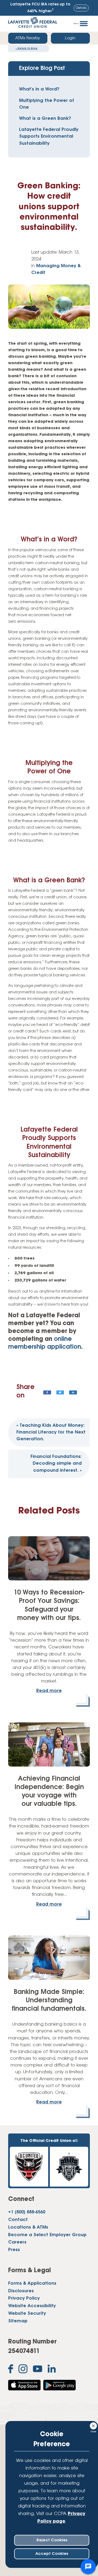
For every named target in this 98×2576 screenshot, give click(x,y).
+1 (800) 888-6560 (27, 2212)
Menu (76, 24)
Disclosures (21, 2291)
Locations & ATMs (28, 2228)
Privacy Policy (24, 2299)
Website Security (27, 2314)
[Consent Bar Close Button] (94, 2425)
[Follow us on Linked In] (52, 2370)
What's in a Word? (39, 89)
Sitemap (18, 2321)
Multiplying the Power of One (47, 104)
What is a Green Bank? (45, 119)
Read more (49, 1691)
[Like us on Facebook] (11, 2370)
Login (70, 38)
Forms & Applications (32, 2284)
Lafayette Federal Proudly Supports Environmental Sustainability (49, 137)
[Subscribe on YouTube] (38, 2370)
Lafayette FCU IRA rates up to (40, 8)
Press (14, 2250)
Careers (17, 2242)
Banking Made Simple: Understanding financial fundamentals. (49, 2001)
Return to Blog (26, 48)
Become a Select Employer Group (47, 2235)
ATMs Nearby (28, 38)
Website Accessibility (32, 2306)
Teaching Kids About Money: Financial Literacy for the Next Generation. (51, 1432)
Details (81, 8)
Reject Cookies (52, 2540)
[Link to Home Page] (33, 24)
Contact (18, 2220)
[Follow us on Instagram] (23, 2370)
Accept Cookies (52, 2554)
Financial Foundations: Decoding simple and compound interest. (56, 1464)
